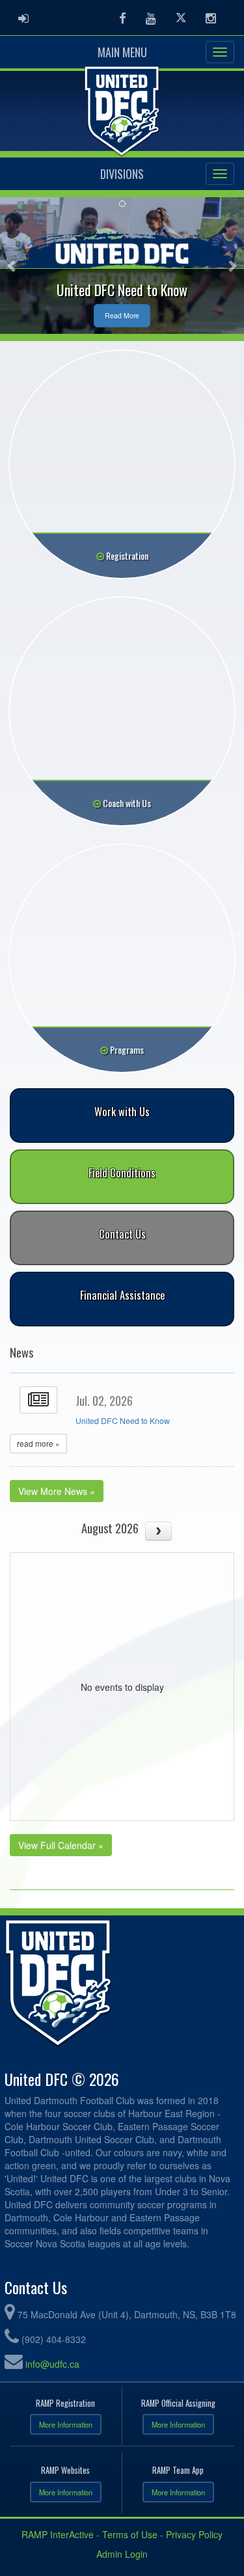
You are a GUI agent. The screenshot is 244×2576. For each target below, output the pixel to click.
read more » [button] (38, 1443)
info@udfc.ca (52, 2364)
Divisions (122, 174)
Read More (122, 315)
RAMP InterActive (58, 2534)
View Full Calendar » (61, 1845)
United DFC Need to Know (123, 1421)
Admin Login (122, 2554)
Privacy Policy (194, 2534)
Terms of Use (130, 2534)
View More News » (57, 1491)
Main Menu (122, 52)
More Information (66, 2424)
